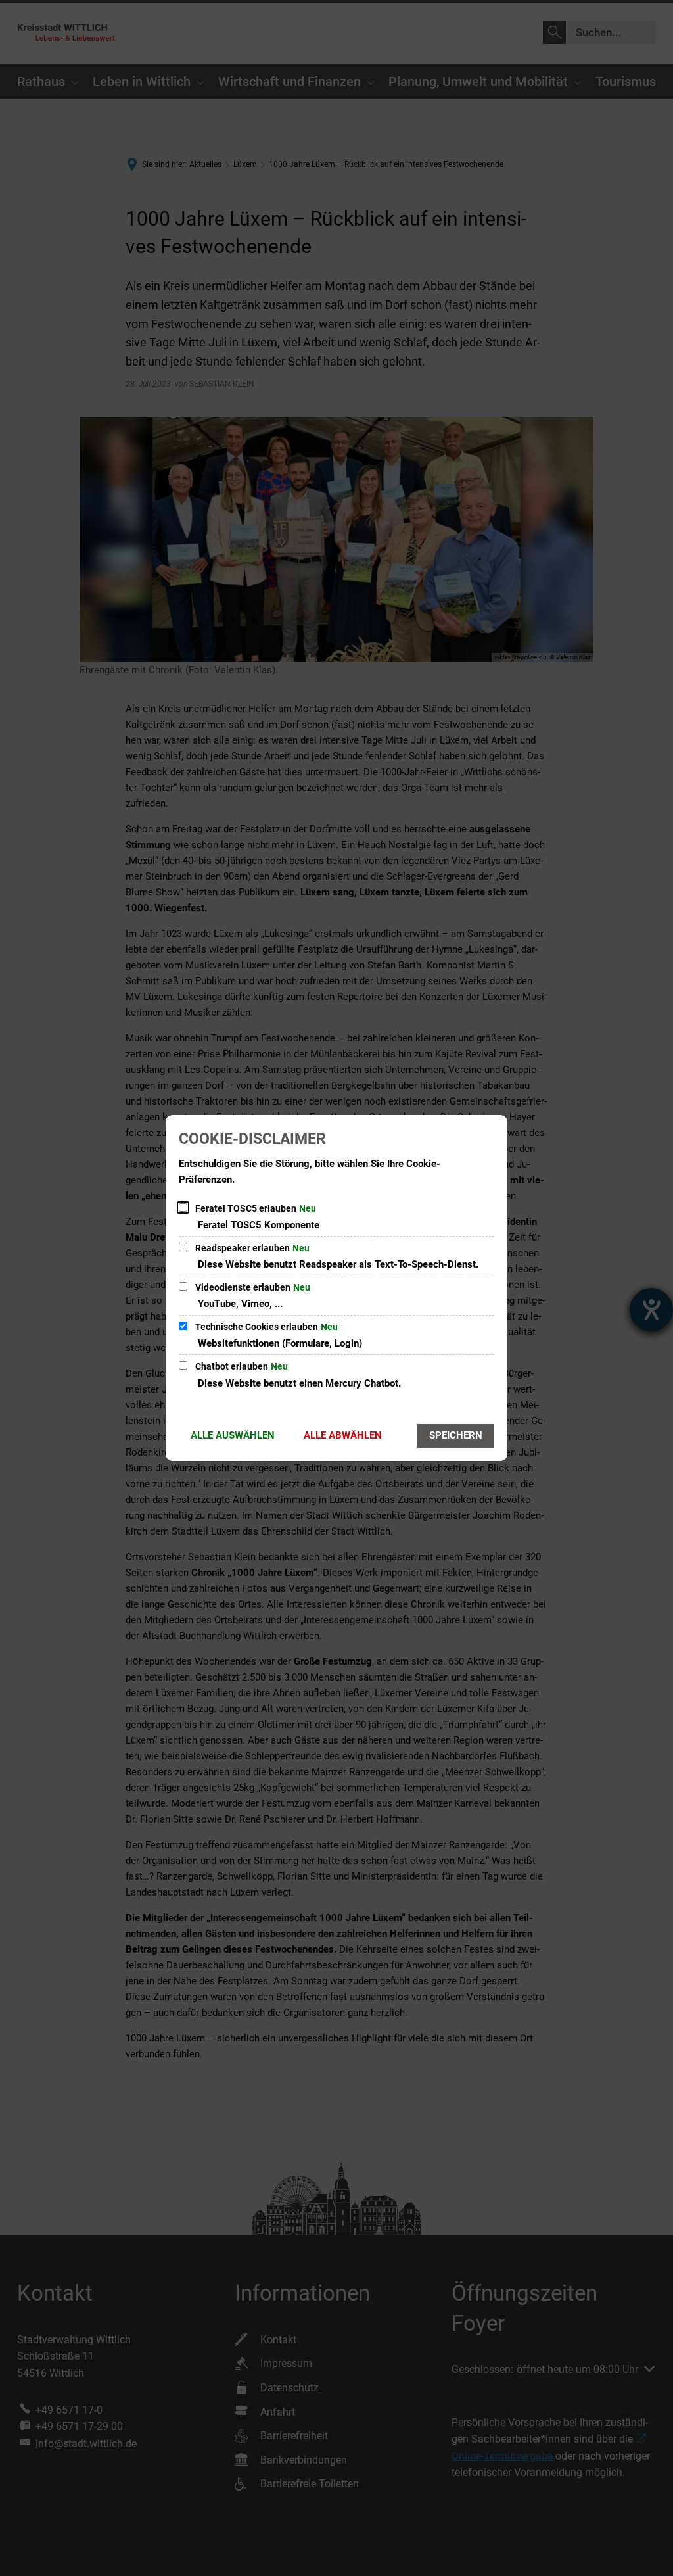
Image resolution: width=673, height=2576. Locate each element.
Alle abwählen (343, 1435)
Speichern (456, 1435)
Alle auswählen (233, 1435)
